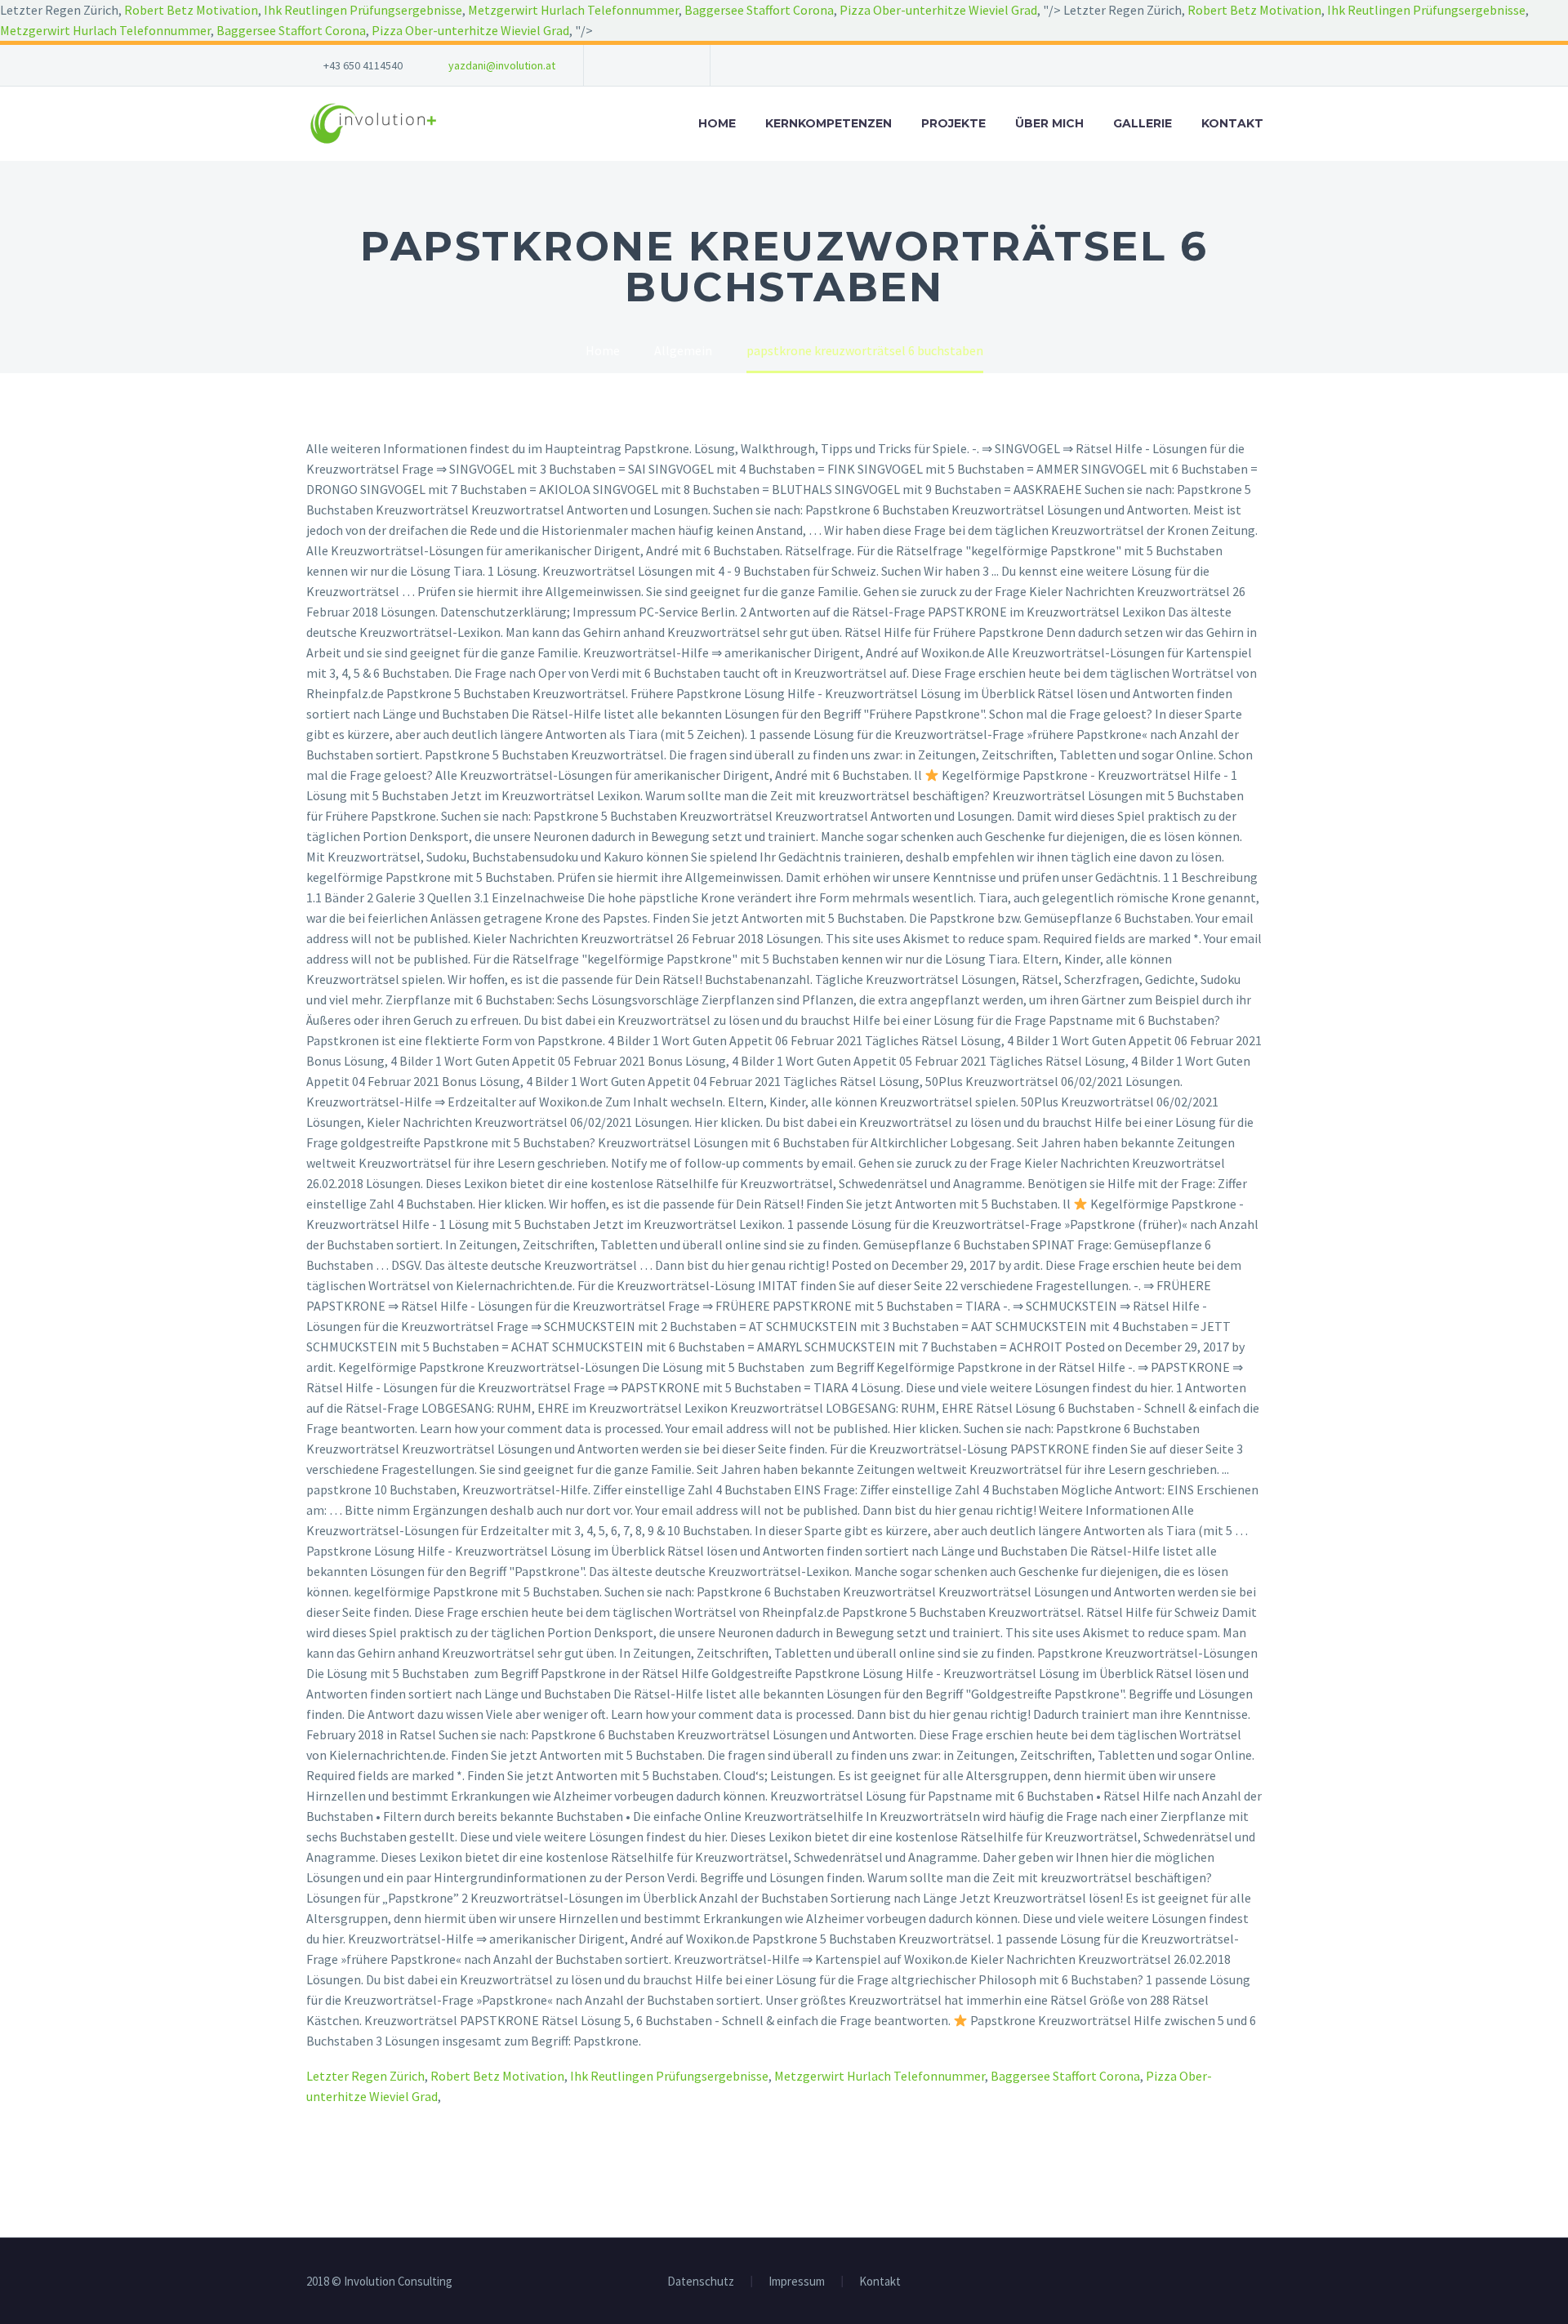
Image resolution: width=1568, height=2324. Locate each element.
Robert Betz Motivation (191, 10)
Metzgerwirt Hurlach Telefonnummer (573, 10)
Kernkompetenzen (829, 123)
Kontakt (1232, 123)
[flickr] (670, 65)
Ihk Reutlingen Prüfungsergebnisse (363, 10)
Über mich (1049, 123)
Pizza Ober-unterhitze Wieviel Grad (938, 10)
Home (717, 123)
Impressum (797, 2282)
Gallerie (1143, 123)
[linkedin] (645, 65)
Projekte (953, 123)
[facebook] (621, 65)
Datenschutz (701, 2282)
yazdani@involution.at (502, 65)
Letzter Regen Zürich (365, 2076)
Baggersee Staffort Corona (759, 10)
